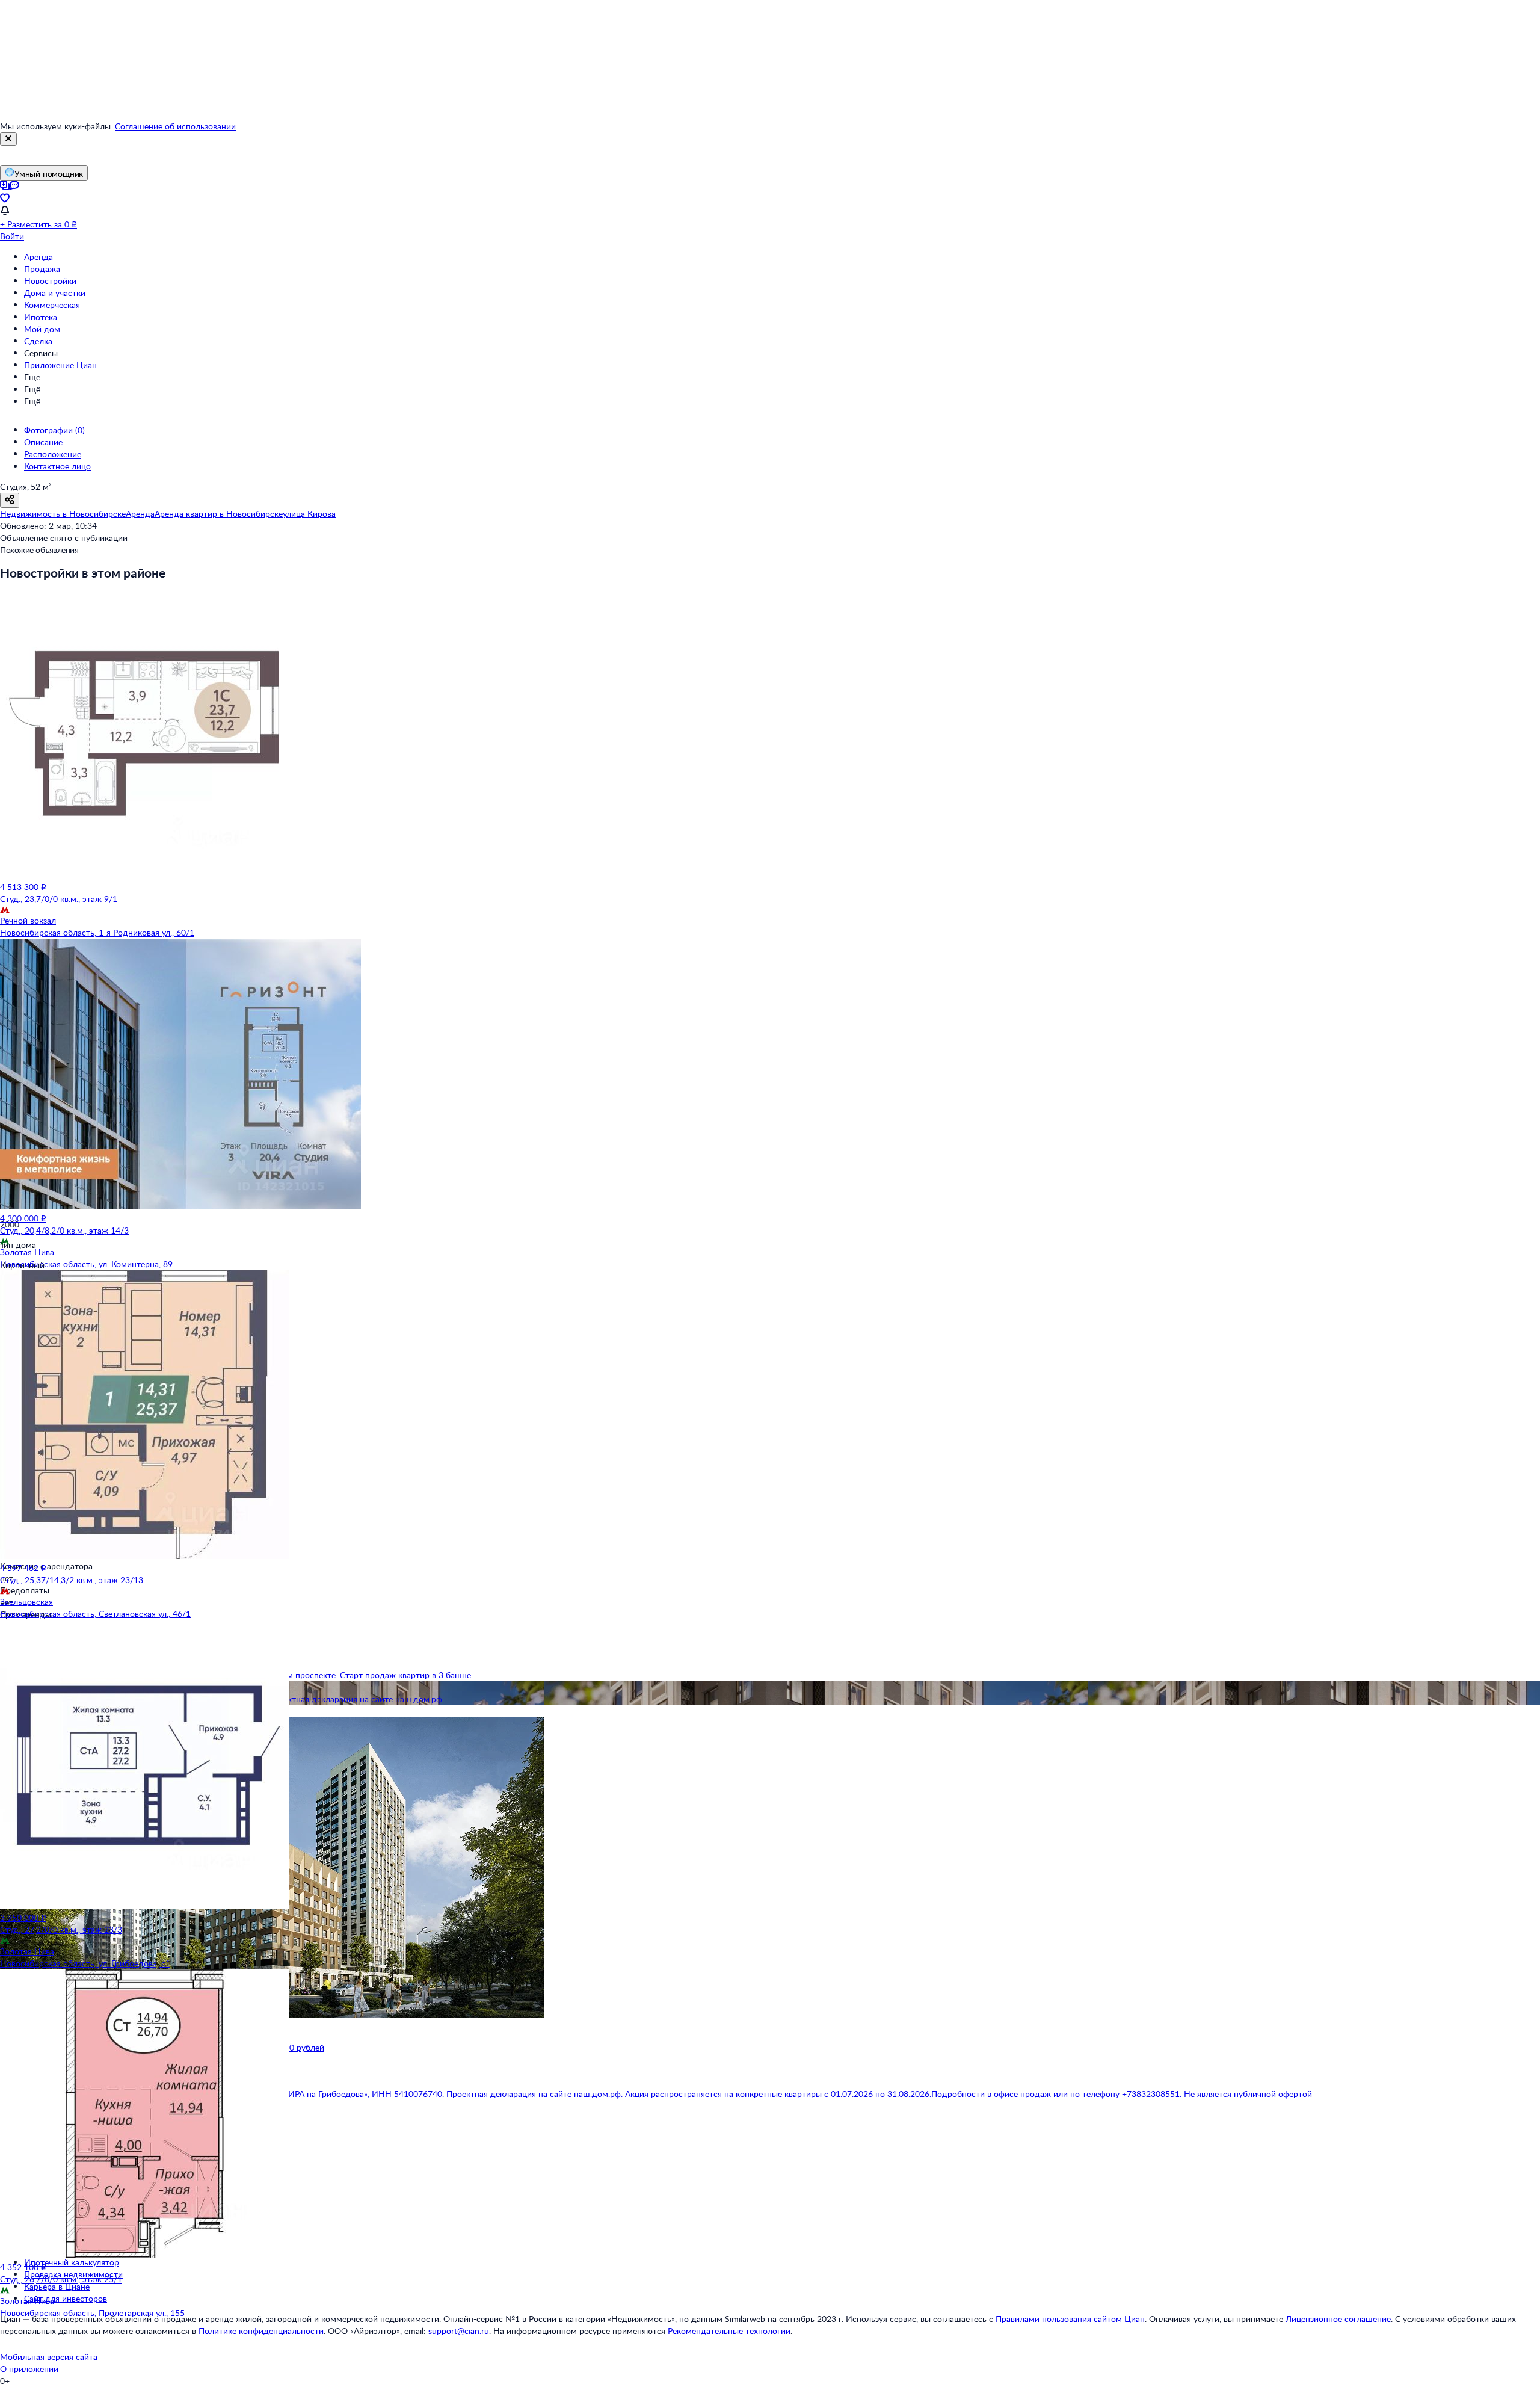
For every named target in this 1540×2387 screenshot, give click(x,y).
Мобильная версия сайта (49, 2357)
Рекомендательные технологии (729, 2331)
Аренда (38, 257)
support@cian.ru (459, 2331)
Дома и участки (55, 293)
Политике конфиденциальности (261, 2331)
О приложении (29, 2369)
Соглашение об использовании (175, 126)
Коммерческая (52, 305)
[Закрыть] (8, 139)
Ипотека (41, 317)
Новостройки (50, 281)
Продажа (42, 269)
